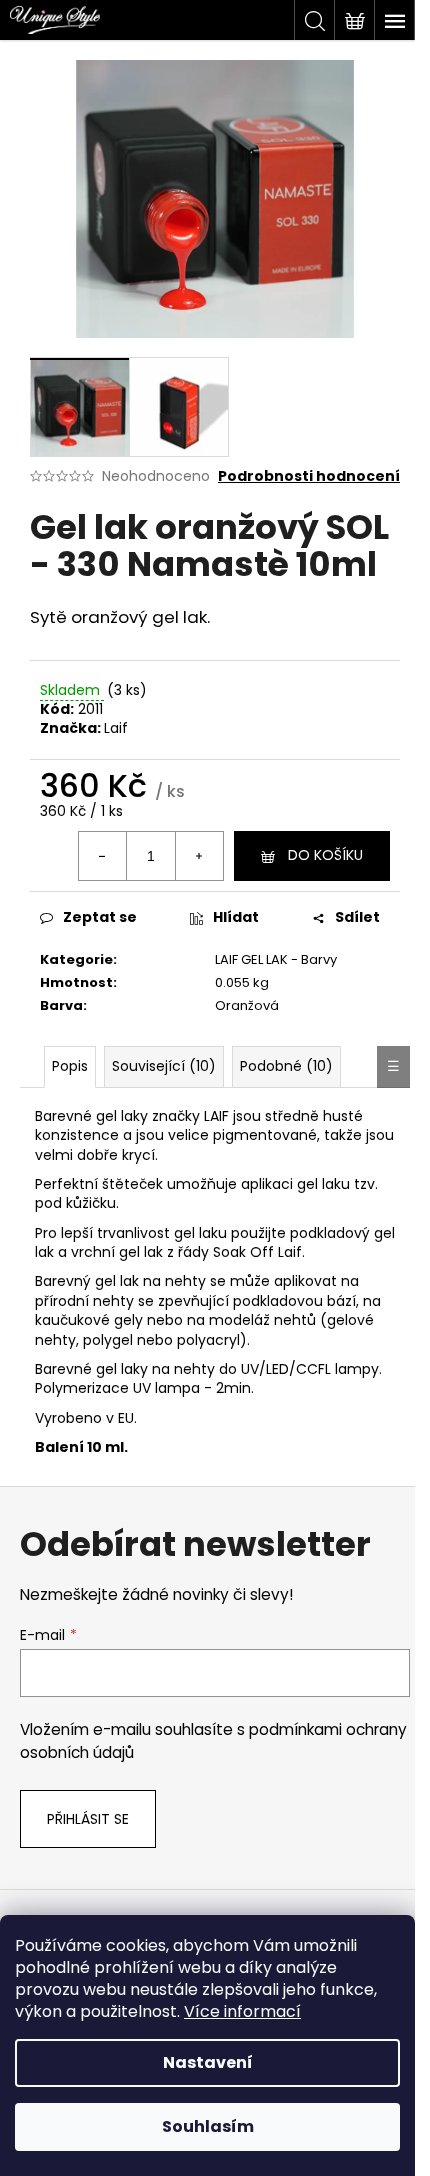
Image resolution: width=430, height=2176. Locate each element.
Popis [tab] (70, 1066)
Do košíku (325, 855)
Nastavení (208, 2062)
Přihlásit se (88, 1819)
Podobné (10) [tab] (286, 1066)
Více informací (242, 2011)
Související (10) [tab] (164, 1066)
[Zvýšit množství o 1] (199, 856)
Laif (116, 728)
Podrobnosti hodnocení (309, 476)
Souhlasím (208, 2126)
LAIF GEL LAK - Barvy (276, 959)
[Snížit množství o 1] (103, 856)
